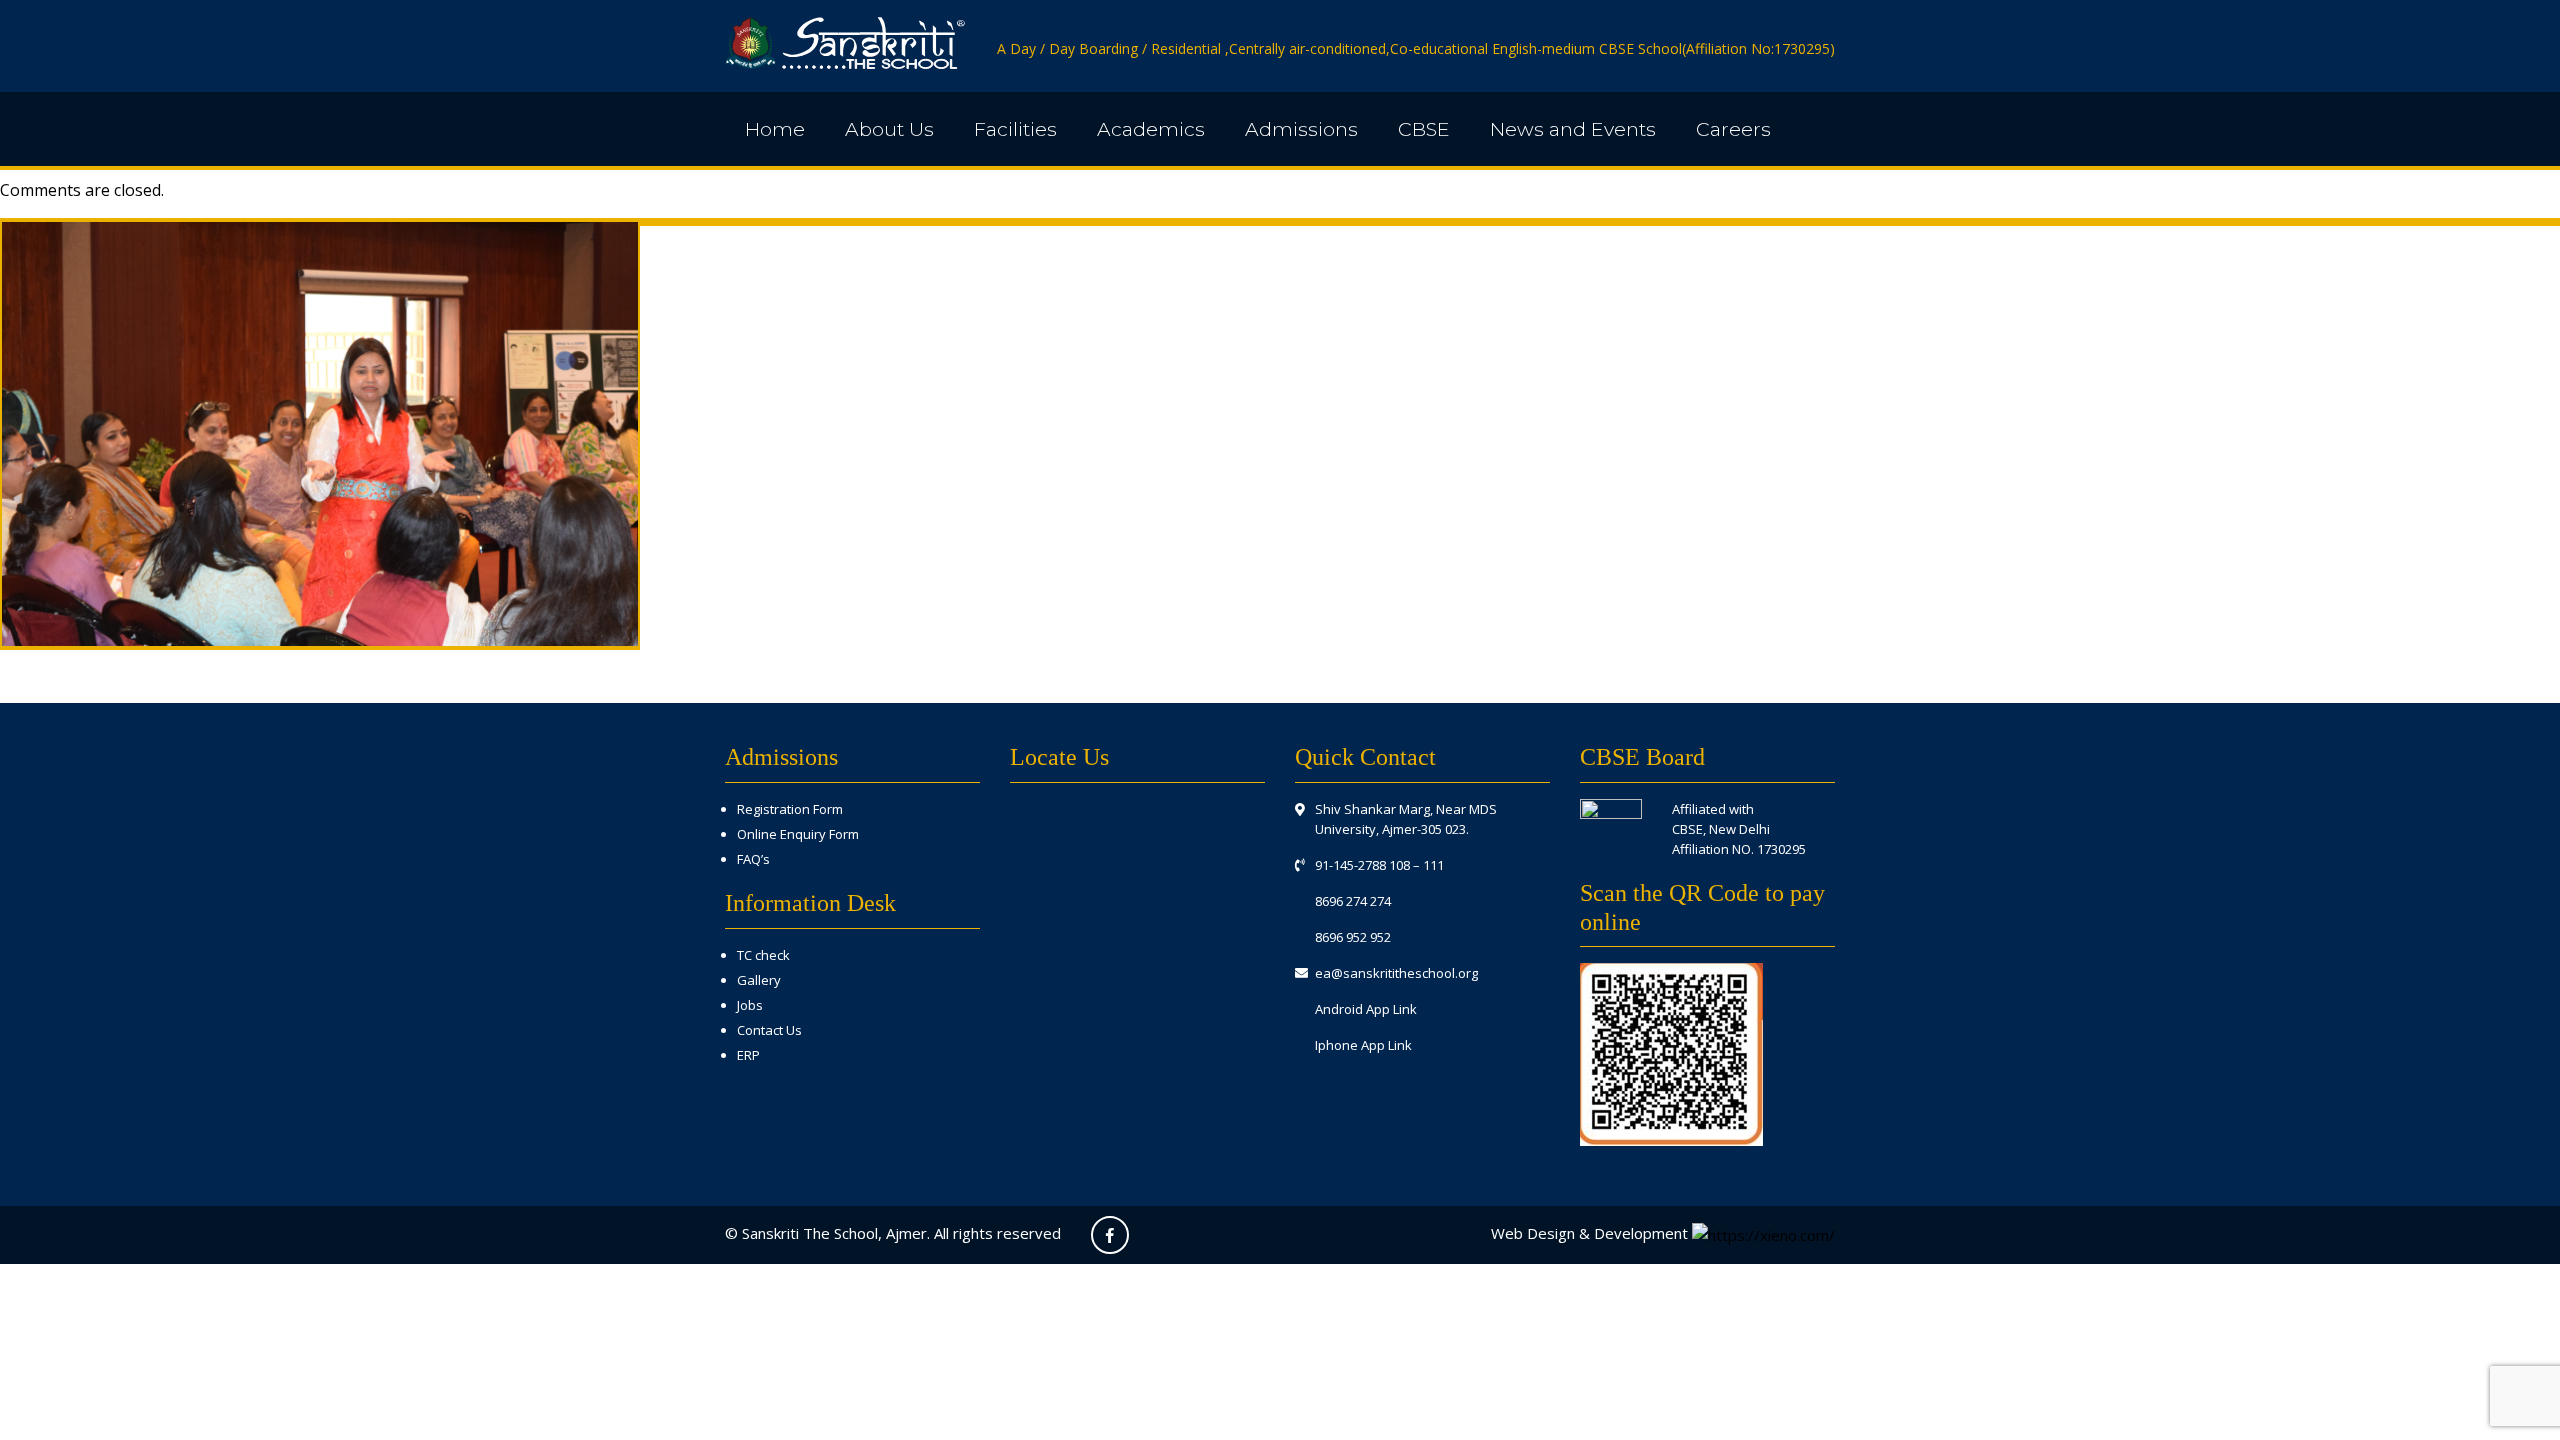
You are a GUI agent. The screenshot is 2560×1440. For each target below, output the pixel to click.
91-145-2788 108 (1362, 865)
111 (1433, 865)
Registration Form (790, 809)
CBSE (1424, 129)
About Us (889, 129)
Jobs (750, 1005)
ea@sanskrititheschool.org (1396, 973)
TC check (763, 955)
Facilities (1015, 129)
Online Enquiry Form (798, 834)
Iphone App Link (1363, 1045)
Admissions (1301, 129)
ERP (748, 1055)
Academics (1151, 129)
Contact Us (769, 1030)
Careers (1733, 129)
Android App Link (1366, 1009)
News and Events (1573, 129)
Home (775, 129)
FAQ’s (753, 859)
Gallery (759, 980)
